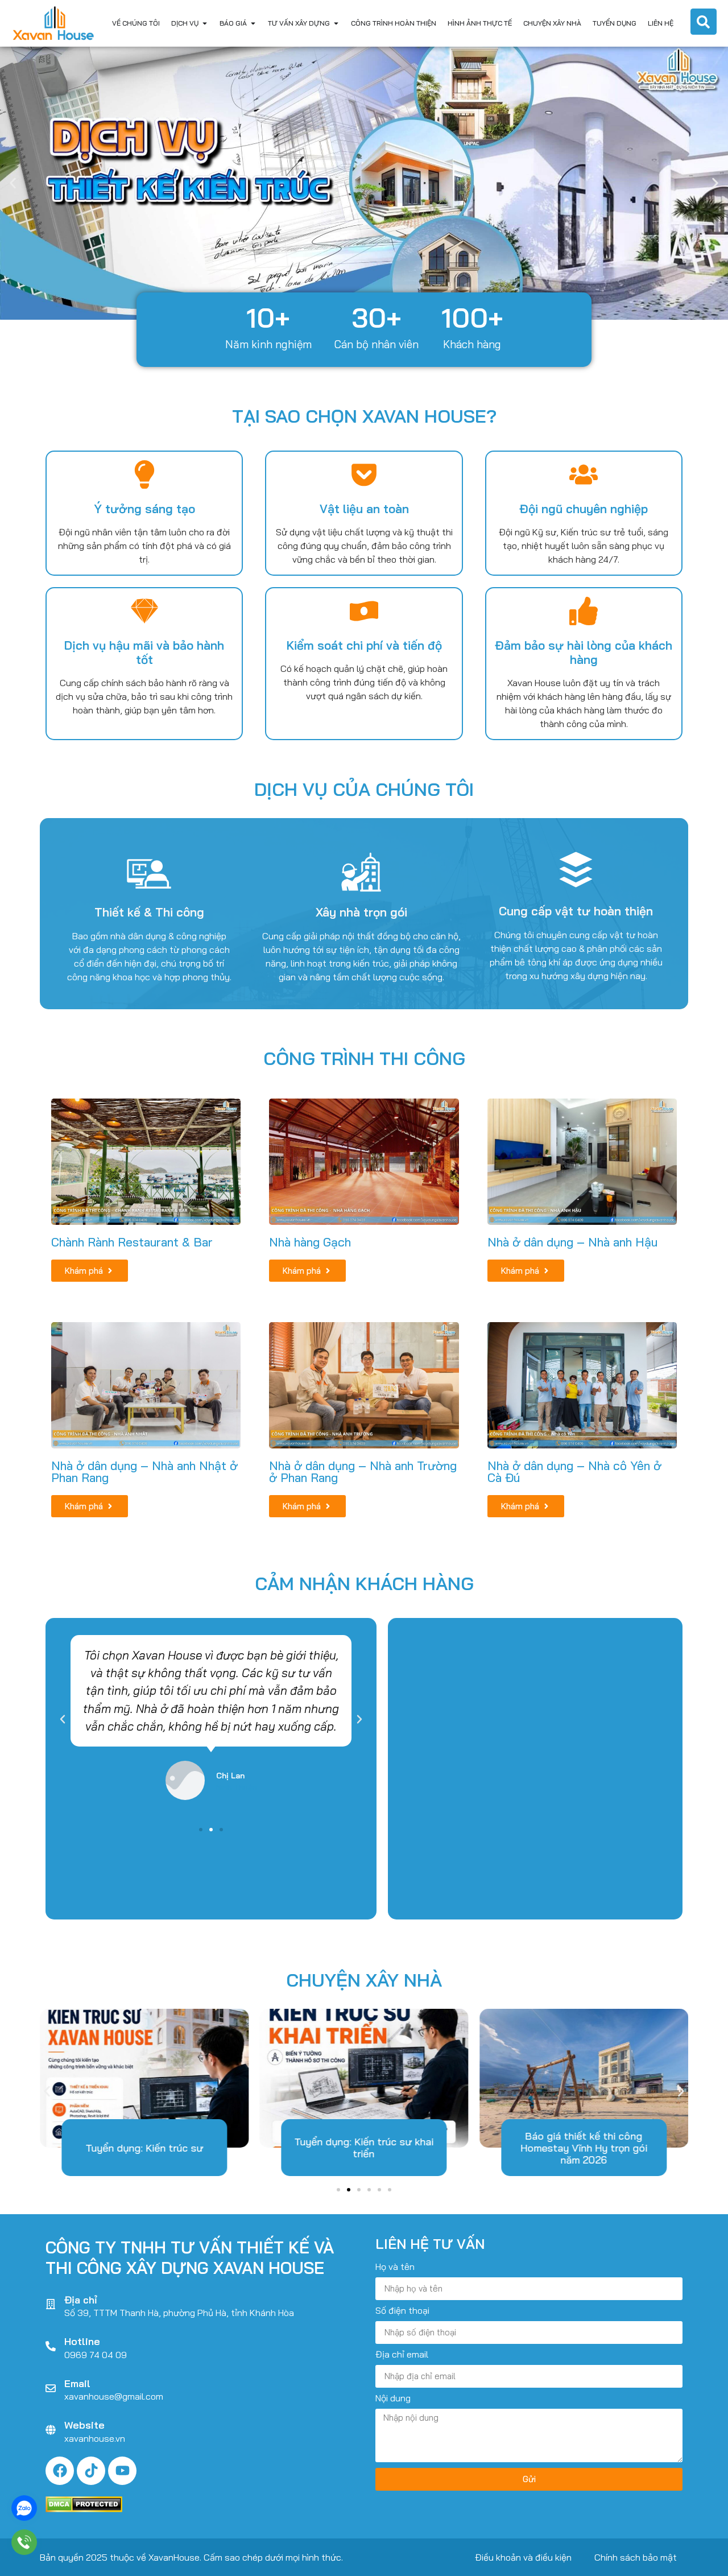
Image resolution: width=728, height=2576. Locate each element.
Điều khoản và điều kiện (523, 2557)
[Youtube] (122, 2471)
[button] (13, 183)
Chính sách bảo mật (636, 2557)
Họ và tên (395, 2267)
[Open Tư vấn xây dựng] (336, 23)
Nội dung (393, 2399)
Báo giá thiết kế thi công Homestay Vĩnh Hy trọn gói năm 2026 (584, 2148)
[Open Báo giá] (253, 23)
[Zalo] (24, 2508)
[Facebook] (60, 2471)
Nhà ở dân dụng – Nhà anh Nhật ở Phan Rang (144, 1471)
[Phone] (24, 2542)
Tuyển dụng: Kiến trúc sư (144, 2148)
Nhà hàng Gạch (310, 1242)
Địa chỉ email (402, 2355)
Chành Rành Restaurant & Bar (132, 1242)
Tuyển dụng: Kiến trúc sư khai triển (364, 2148)
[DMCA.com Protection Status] (84, 2509)
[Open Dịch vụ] (205, 23)
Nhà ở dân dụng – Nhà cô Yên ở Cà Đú (574, 1471)
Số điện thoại (402, 2311)
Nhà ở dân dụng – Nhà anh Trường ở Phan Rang (363, 1471)
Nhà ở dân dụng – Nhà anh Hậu (572, 1242)
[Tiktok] (91, 2471)
